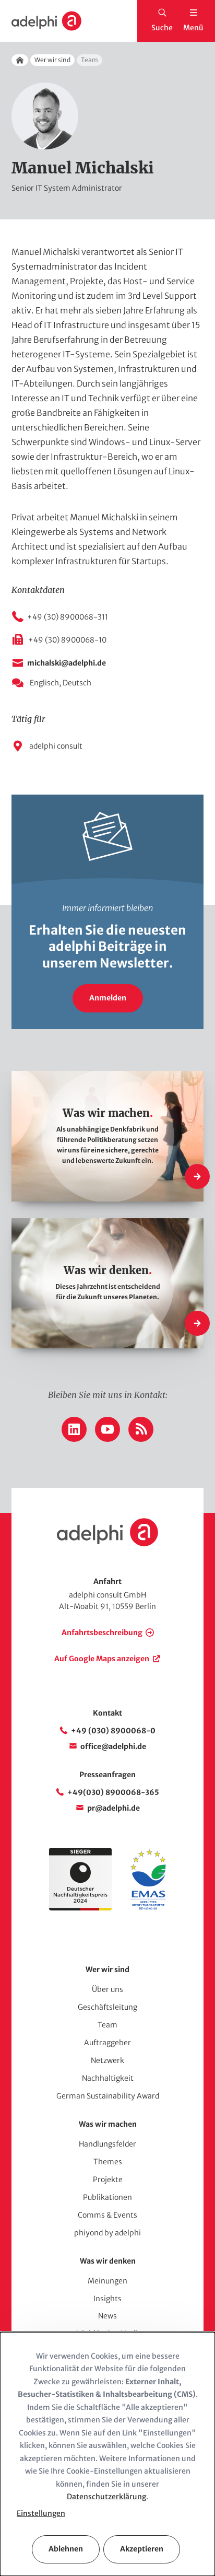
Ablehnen (66, 2549)
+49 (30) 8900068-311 (68, 617)
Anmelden (108, 998)
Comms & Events (107, 2215)
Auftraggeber (107, 2043)
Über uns (107, 1989)
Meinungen (107, 2281)
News (107, 2316)
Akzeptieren (142, 2549)
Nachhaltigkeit (108, 2078)
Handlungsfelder (107, 2144)
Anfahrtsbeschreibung (102, 1633)
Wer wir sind (52, 60)
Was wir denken (108, 2261)
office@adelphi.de (113, 1746)
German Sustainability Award (108, 2096)
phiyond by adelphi (107, 2233)
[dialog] (107, 2454)
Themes (108, 2162)
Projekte (108, 2179)
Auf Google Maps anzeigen (102, 1659)
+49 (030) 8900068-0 (113, 1731)
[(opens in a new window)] (148, 1908)
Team (107, 2025)
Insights (107, 2299)
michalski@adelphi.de (67, 663)
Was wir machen (108, 2124)
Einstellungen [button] (41, 2513)
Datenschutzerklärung (106, 2497)
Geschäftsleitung (107, 2007)
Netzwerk (107, 2060)
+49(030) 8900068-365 (113, 1792)
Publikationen (107, 2197)
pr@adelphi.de (114, 1808)
